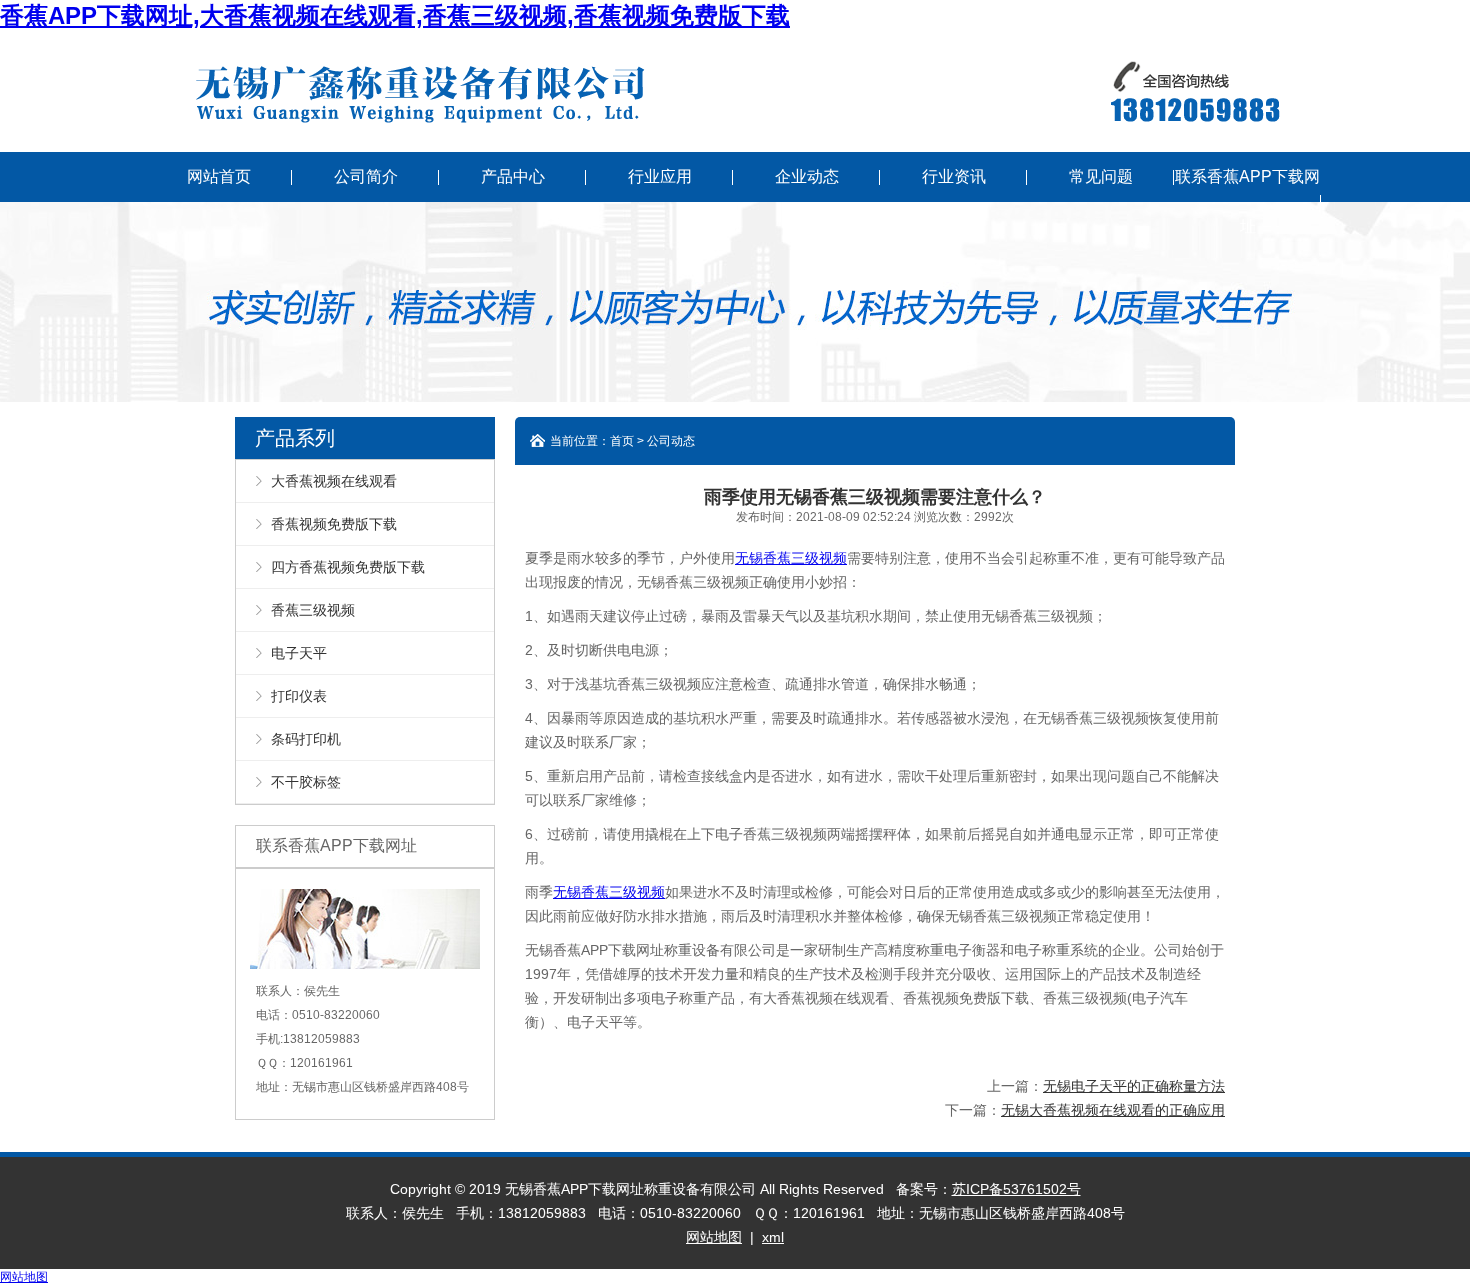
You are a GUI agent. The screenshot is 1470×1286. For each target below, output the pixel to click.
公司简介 (366, 176)
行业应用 (660, 176)
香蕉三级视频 (313, 610)
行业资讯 (954, 176)
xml (773, 1237)
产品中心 (513, 176)
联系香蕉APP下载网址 (1247, 201)
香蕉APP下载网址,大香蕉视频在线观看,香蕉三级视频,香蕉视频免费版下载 (395, 15)
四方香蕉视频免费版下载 (348, 567)
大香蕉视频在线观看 (334, 481)
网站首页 (219, 176)
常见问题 (1101, 176)
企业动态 (807, 176)
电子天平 (299, 653)
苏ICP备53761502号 (1016, 1189)
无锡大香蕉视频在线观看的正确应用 (1113, 1110)
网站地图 (714, 1237)
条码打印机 (306, 739)
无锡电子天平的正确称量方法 (1134, 1086)
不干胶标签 (306, 782)
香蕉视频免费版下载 (334, 524)
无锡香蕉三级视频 (791, 558)
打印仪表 (299, 696)
